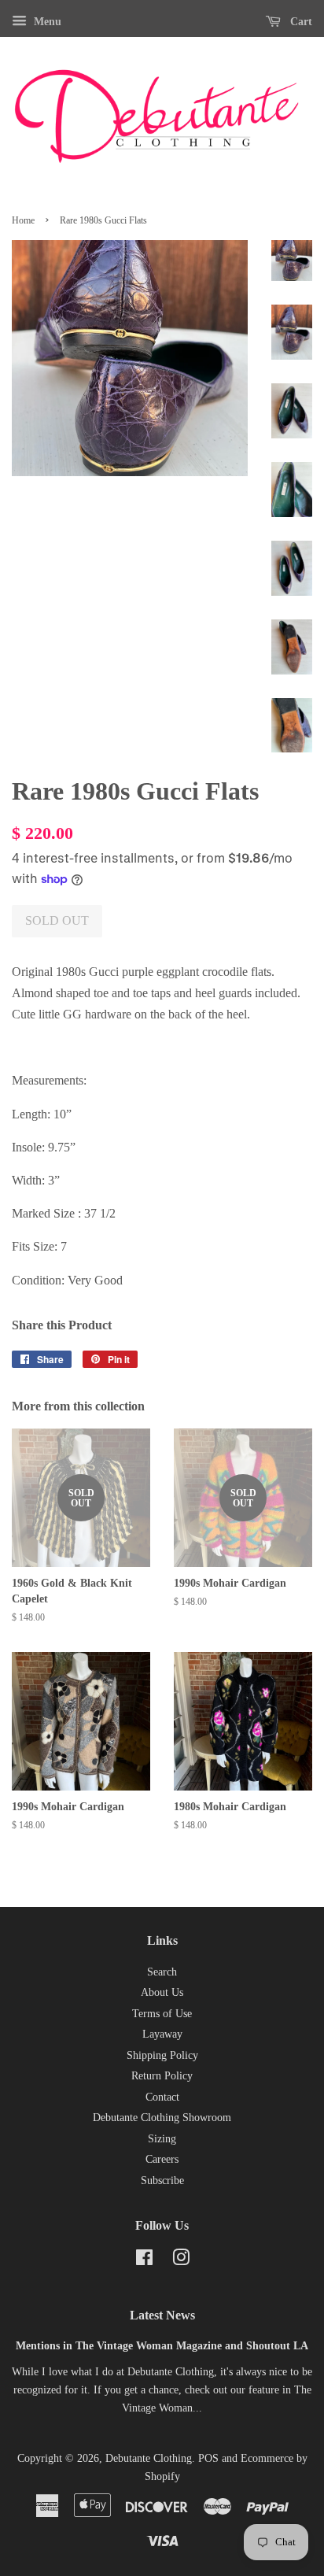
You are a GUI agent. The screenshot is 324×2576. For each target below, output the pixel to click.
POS (208, 2458)
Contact (162, 2097)
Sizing (162, 2139)
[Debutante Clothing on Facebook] (144, 2261)
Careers (162, 2159)
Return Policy (162, 2076)
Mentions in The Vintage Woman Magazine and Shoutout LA (162, 2346)
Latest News (162, 2315)
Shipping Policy (162, 2055)
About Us (162, 1992)
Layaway (162, 2034)
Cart (300, 22)
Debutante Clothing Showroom (162, 2118)
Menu (46, 22)
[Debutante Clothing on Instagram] (181, 2261)
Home (23, 220)
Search (162, 1972)
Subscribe (162, 2181)
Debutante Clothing (149, 2458)
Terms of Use (162, 2014)
